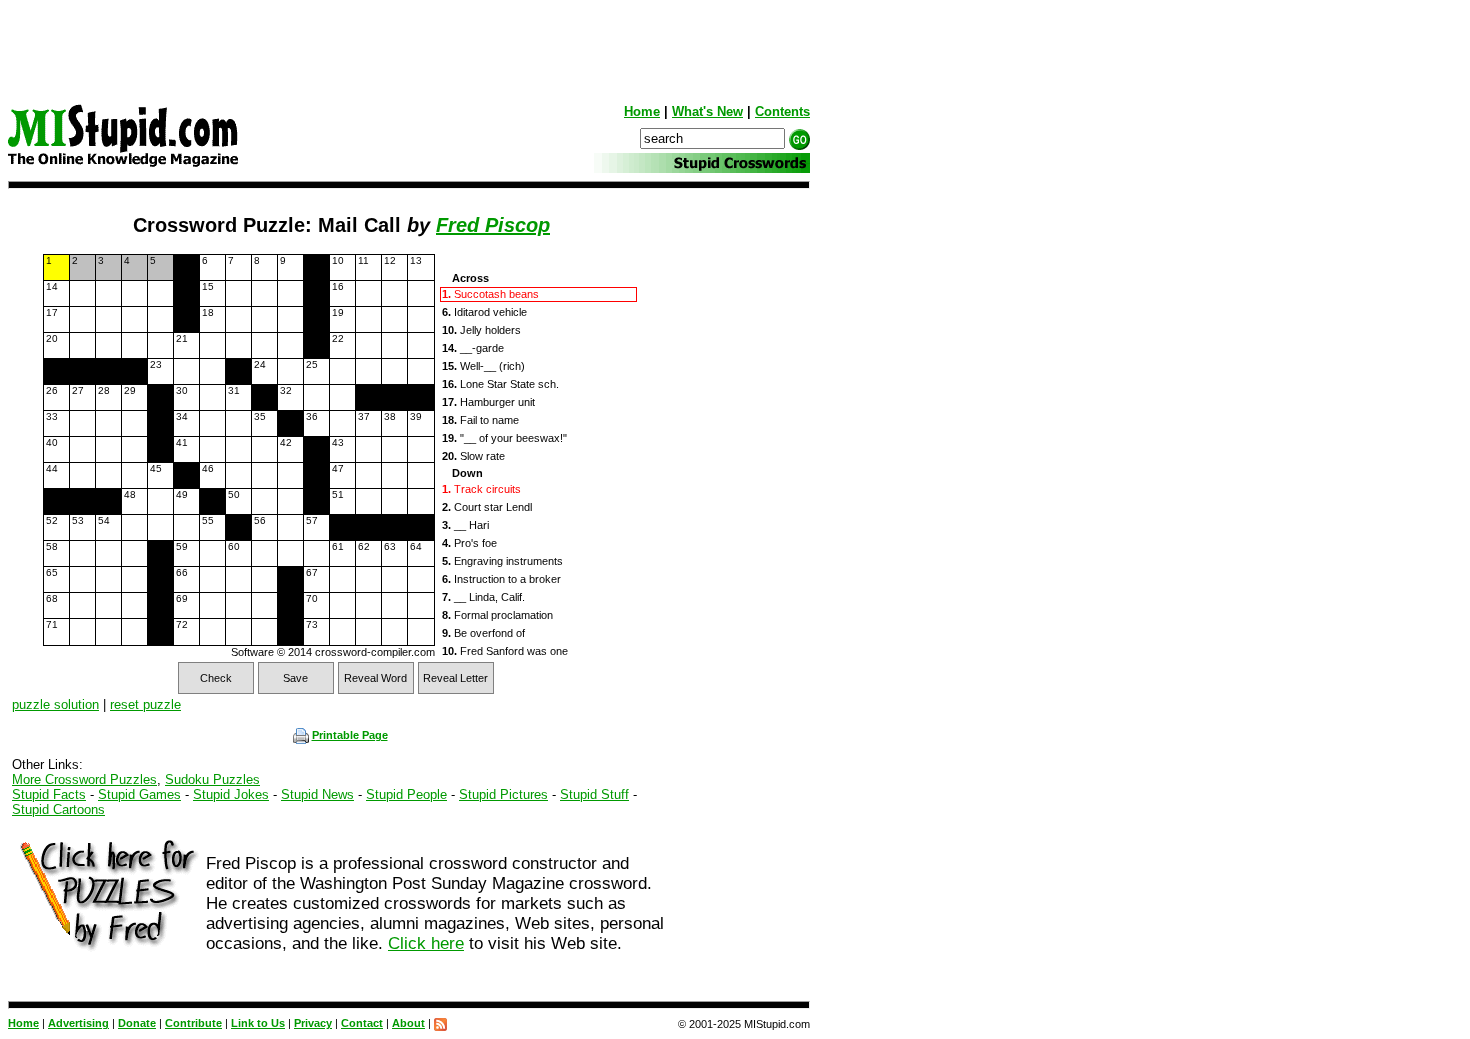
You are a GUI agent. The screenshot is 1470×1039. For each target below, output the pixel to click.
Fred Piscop (493, 225)
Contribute (193, 1023)
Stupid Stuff (594, 794)
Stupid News (317, 794)
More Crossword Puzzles (84, 779)
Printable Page (350, 735)
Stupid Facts (49, 794)
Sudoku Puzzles (212, 779)
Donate (137, 1023)
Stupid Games (139, 794)
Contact (362, 1023)
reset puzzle (145, 704)
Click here (426, 943)
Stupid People (406, 794)
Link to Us (258, 1023)
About (408, 1023)
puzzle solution (55, 704)
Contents (782, 111)
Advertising (78, 1023)
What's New (707, 111)
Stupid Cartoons (58, 809)
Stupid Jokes (231, 794)
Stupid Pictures (503, 794)
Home (642, 111)
